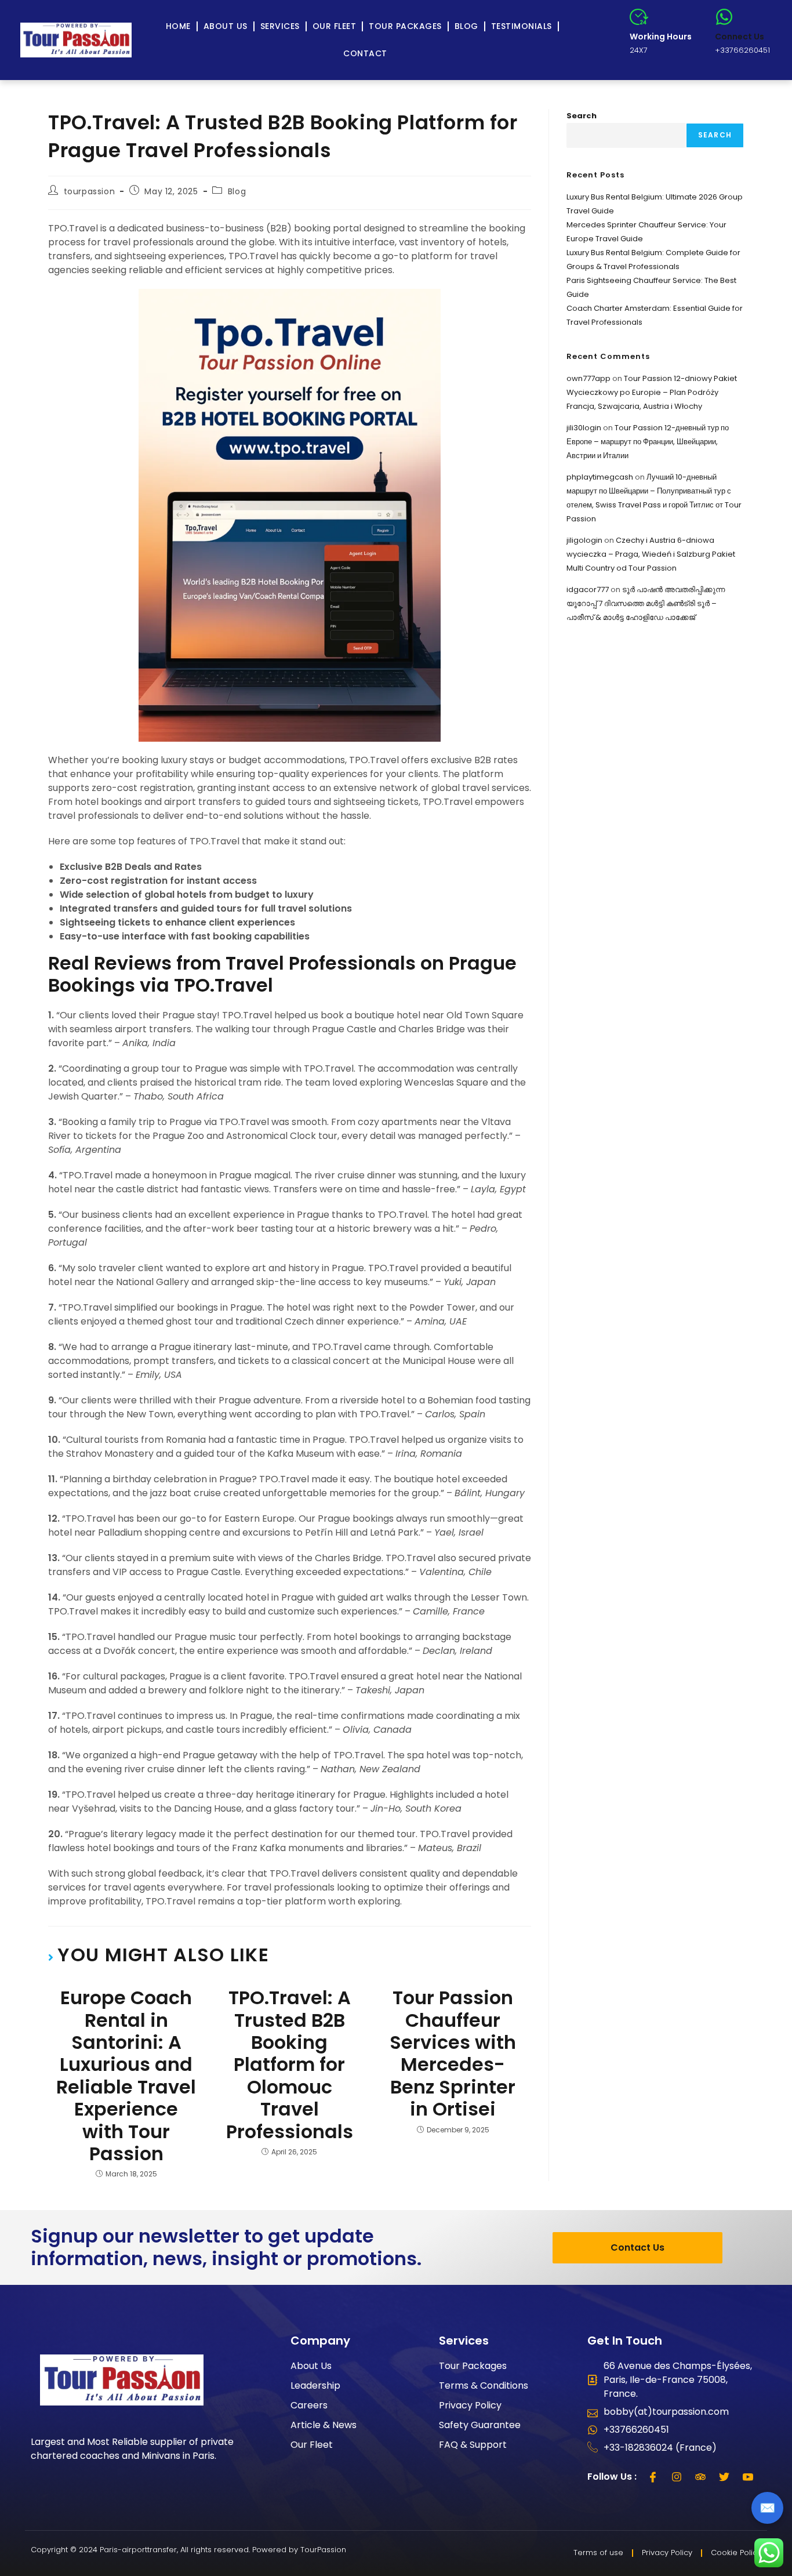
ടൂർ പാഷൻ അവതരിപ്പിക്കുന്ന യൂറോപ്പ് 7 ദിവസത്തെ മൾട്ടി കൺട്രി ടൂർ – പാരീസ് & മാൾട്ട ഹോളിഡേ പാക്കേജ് (646, 603)
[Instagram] (677, 2477)
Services (280, 26)
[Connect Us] (724, 17)
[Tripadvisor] (700, 2477)
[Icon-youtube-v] (748, 2477)
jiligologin (584, 540)
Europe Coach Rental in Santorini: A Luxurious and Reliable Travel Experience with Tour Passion (126, 2076)
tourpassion (90, 191)
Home (178, 26)
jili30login (584, 428)
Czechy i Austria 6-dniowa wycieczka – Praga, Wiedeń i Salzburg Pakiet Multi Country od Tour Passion (651, 554)
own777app (588, 378)
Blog (466, 26)
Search (582, 116)
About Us (226, 26)
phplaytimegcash (600, 477)
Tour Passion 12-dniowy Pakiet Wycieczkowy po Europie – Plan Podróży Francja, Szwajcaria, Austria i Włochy (652, 392)
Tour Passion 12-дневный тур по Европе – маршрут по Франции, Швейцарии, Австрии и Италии (648, 442)
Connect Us (740, 37)
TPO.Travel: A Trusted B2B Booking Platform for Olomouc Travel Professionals (290, 2065)
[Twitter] (724, 2477)
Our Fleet (335, 26)
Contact (365, 53)
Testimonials (522, 26)
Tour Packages (405, 26)
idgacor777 (588, 589)
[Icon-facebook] (653, 2477)
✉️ (767, 2508)
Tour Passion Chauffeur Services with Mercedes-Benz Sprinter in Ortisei (453, 2053)
